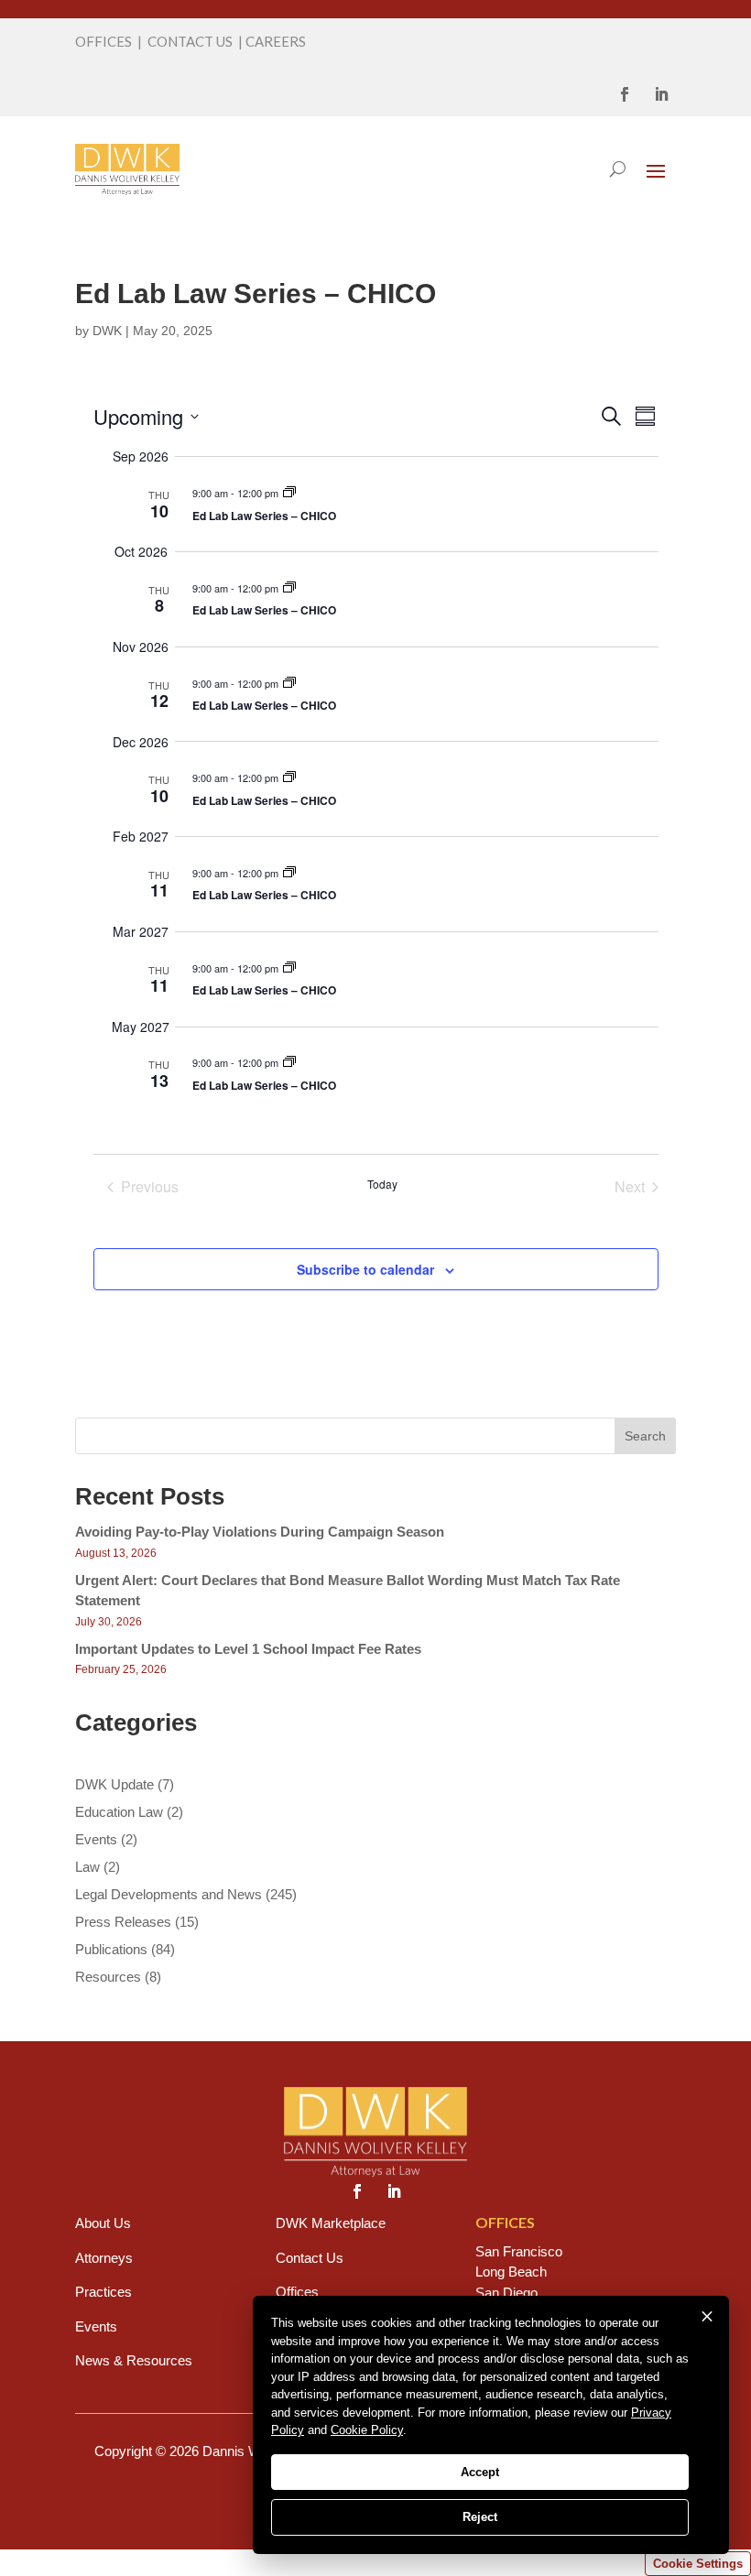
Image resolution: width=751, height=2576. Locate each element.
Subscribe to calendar (365, 1269)
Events (96, 1839)
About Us (103, 2223)
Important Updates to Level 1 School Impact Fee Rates (248, 1649)
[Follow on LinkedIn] (661, 94)
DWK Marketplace (331, 2223)
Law (87, 1867)
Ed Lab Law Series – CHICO (264, 516)
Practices (103, 2292)
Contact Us (310, 2258)
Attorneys (104, 2258)
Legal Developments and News (169, 1894)
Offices (297, 2292)
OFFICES (103, 41)
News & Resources (134, 2360)
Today (382, 1184)
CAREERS (276, 41)
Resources (108, 1977)
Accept (480, 2472)
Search (645, 1436)
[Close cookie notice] (707, 2317)
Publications (111, 1949)
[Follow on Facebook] (625, 94)
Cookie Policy (367, 2430)
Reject (480, 2517)
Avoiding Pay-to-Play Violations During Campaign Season (260, 1532)
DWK (107, 331)
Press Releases (123, 1922)
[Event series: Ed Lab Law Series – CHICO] (289, 493)
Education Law (119, 1812)
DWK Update (114, 1784)
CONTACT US (190, 41)
